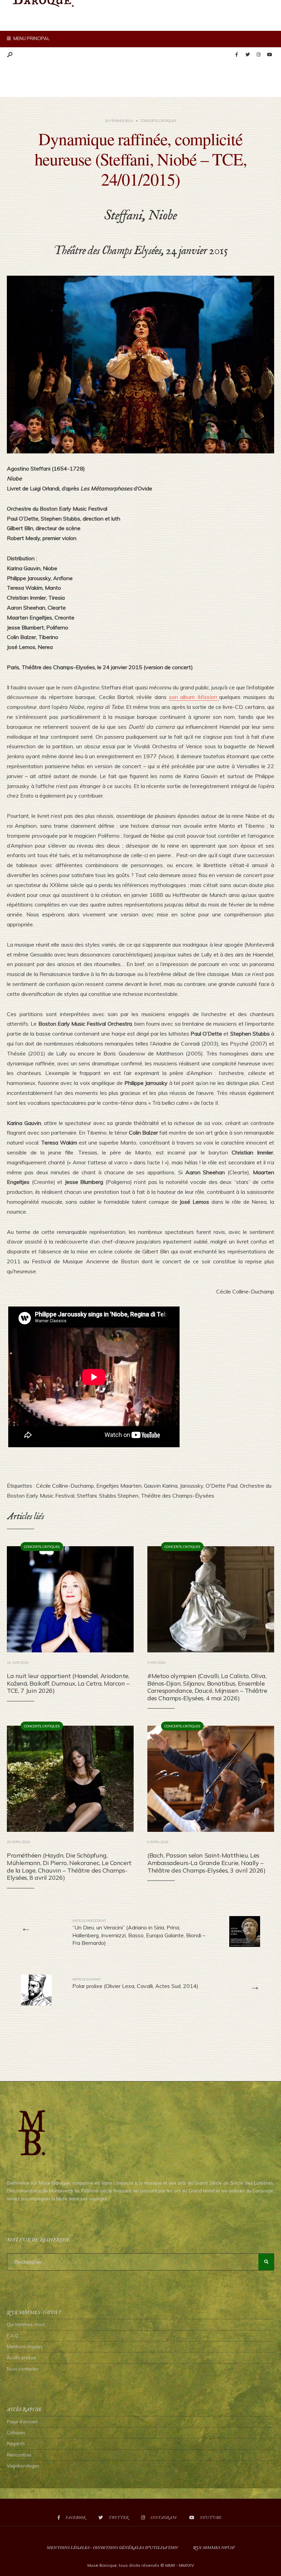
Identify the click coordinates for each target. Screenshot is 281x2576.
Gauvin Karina (161, 1486)
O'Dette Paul (222, 1486)
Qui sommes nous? (214, 2548)
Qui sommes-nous (26, 2324)
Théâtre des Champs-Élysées (178, 1496)
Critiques (168, 121)
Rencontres (19, 2455)
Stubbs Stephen (119, 1496)
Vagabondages (23, 2466)
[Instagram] (258, 55)
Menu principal (31, 38)
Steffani (87, 1496)
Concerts (149, 121)
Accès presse (21, 2358)
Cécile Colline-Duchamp (65, 1486)
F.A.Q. (13, 2336)
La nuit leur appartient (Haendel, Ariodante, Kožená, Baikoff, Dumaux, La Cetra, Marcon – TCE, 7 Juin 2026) (68, 1683)
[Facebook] (236, 55)
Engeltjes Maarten (119, 1486)
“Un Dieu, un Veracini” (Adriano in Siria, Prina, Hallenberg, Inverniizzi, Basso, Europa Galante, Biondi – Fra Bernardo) (139, 1932)
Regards (16, 2443)
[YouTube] (269, 55)
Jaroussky (192, 1486)
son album (194, 697)
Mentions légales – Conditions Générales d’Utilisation (112, 2548)
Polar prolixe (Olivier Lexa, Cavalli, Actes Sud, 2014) (135, 1983)
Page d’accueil (22, 2422)
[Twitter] (247, 55)
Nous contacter (23, 2369)
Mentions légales (25, 2347)
